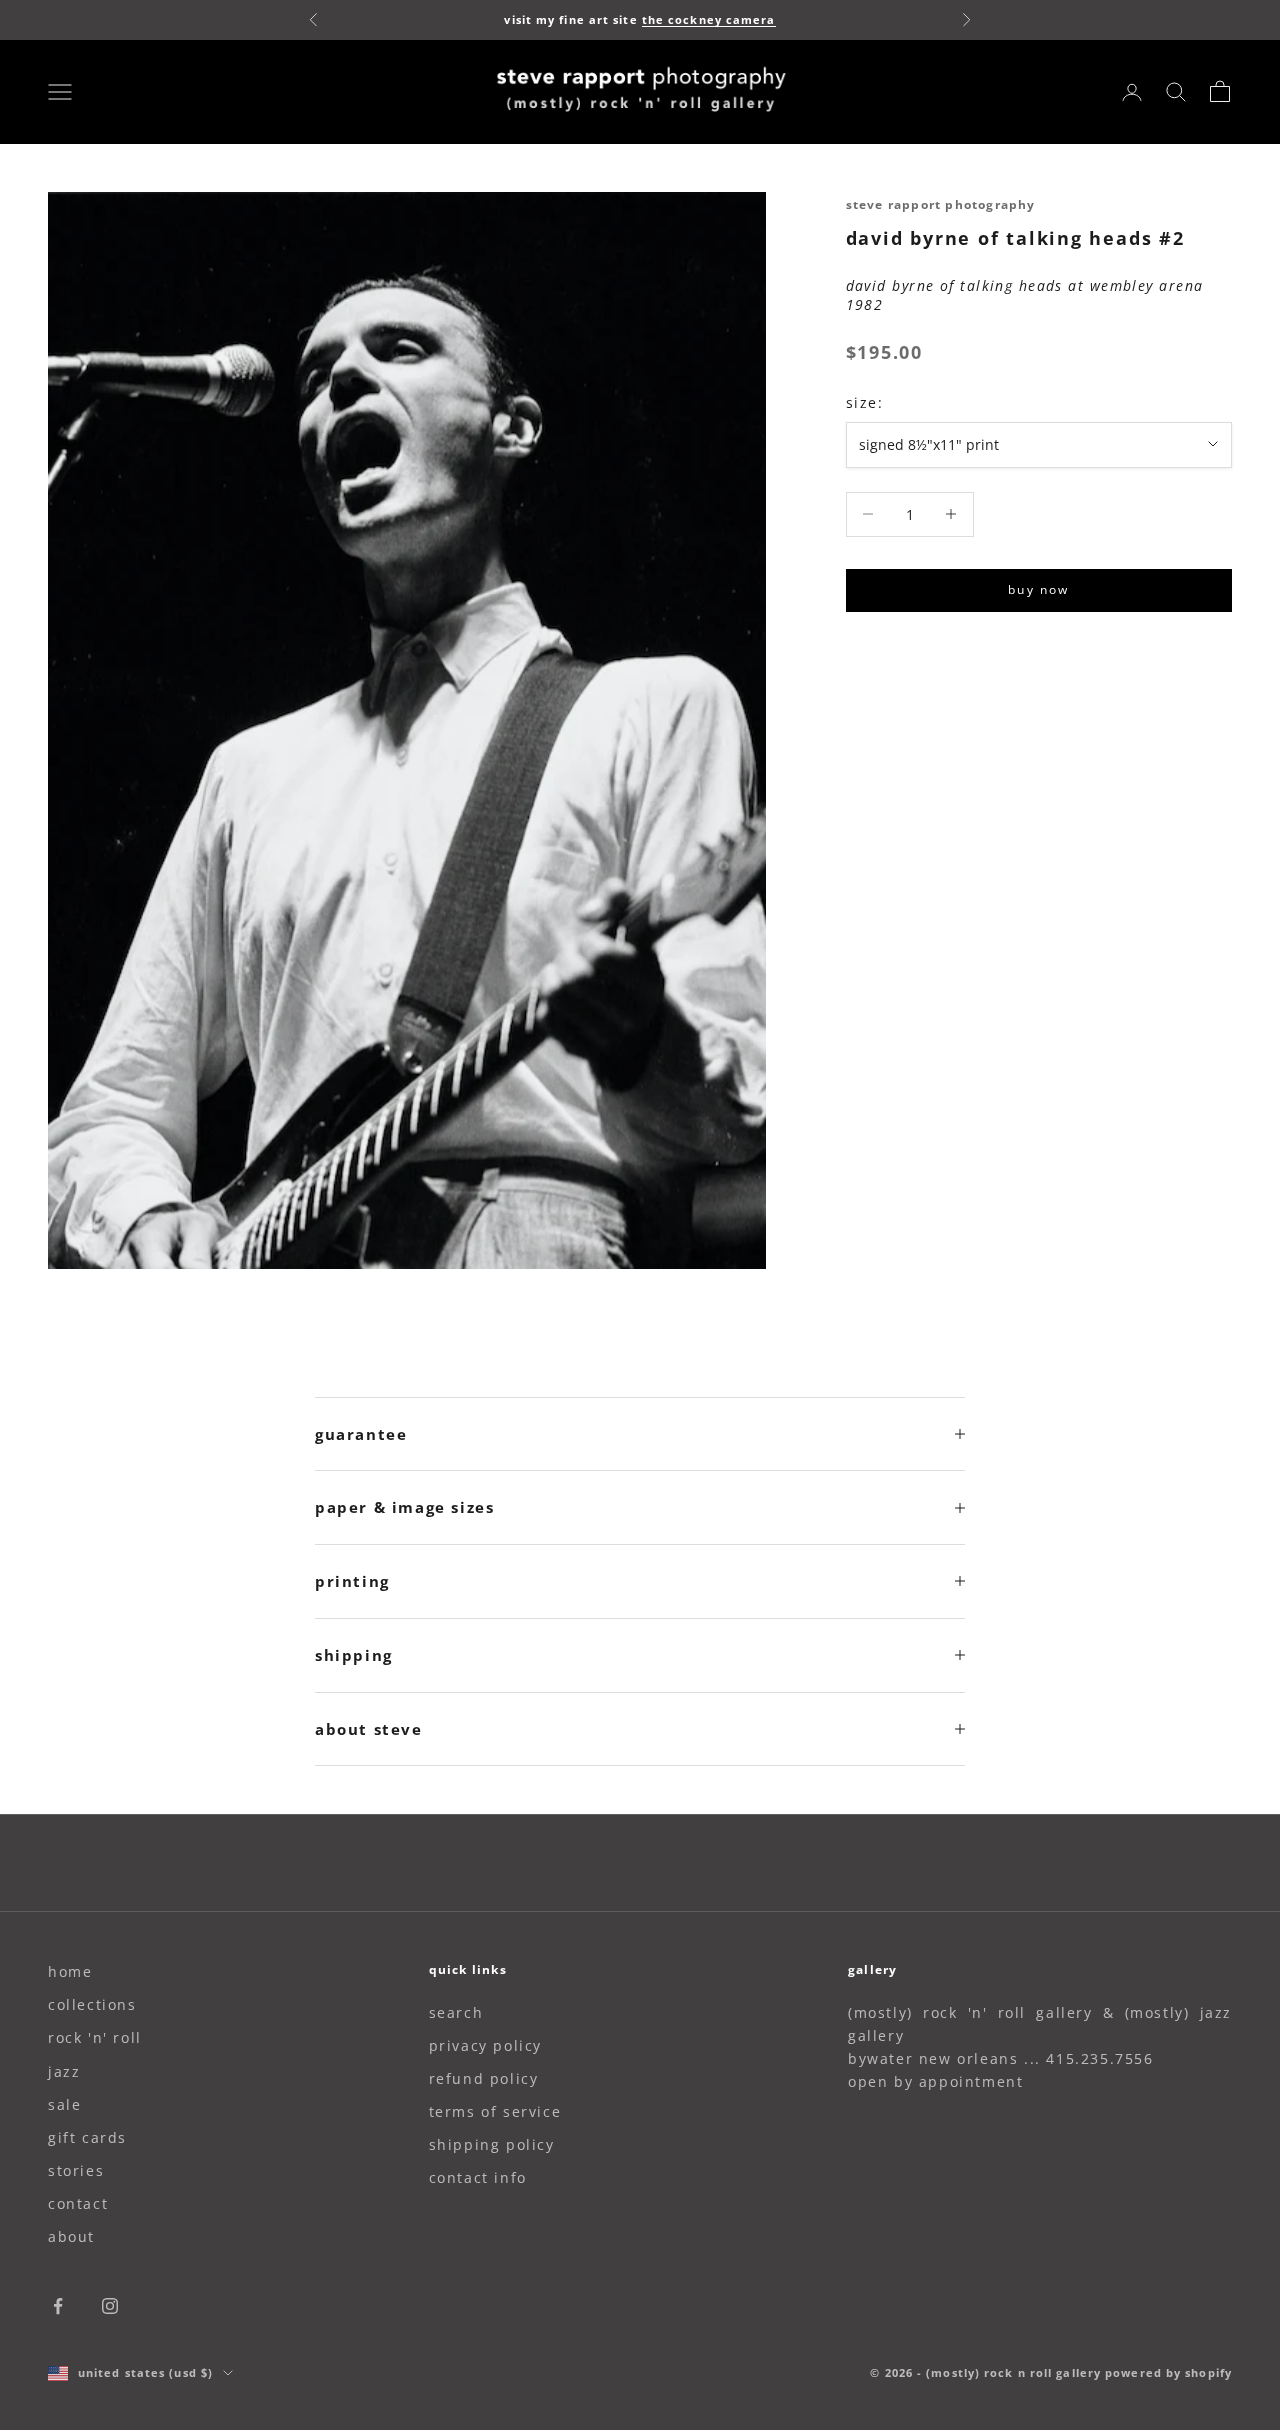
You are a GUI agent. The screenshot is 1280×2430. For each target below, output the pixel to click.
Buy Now (1038, 589)
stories (76, 2170)
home (70, 1971)
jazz (64, 2071)
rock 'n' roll (95, 2037)
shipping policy (492, 2144)
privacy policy (485, 2045)
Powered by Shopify (1168, 2372)
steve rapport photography (941, 204)
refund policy (484, 2078)
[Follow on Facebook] (58, 2306)
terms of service (495, 2111)
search (456, 2012)
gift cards (87, 2137)
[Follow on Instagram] (110, 2306)
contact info (478, 2177)
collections (92, 2004)
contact (78, 2203)
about (71, 2236)
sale (64, 2104)
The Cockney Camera (709, 19)
